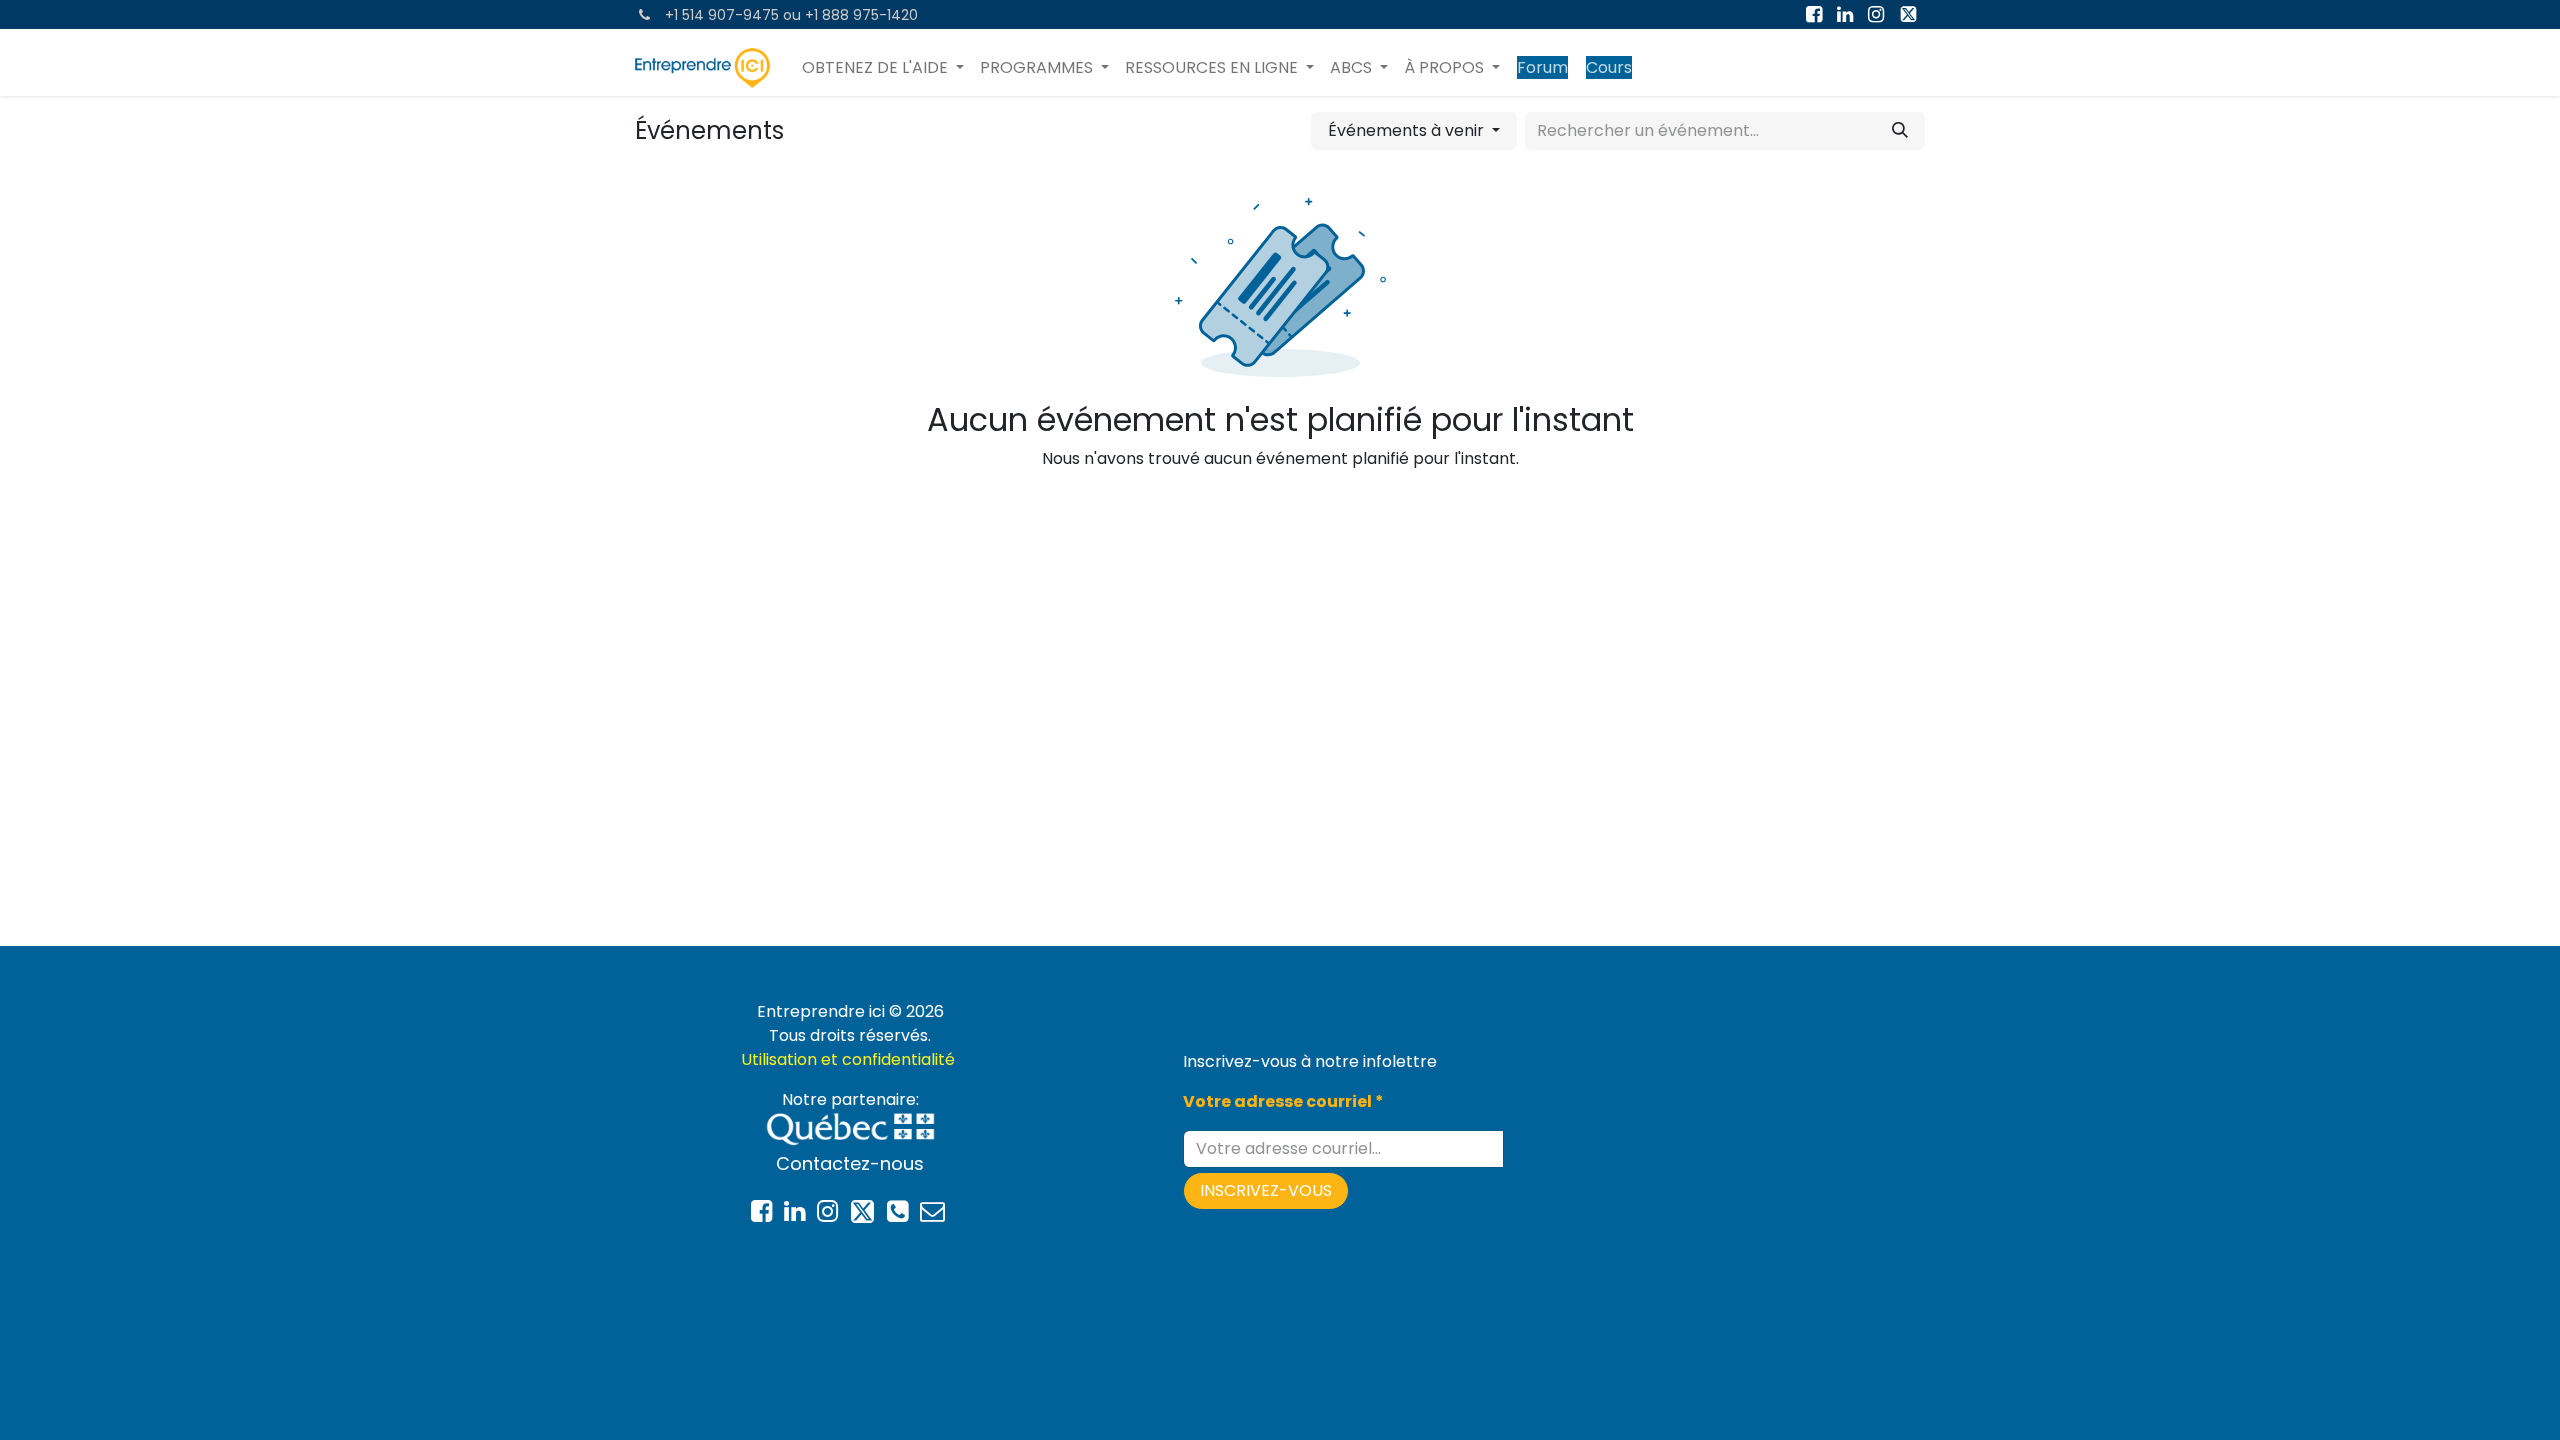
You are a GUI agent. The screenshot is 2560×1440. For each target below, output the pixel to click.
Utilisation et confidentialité (850, 1059)
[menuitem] (883, 68)
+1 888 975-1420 (861, 15)
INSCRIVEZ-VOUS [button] (1266, 1190)
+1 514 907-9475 (722, 15)
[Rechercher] (1900, 131)
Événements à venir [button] (1408, 130)
